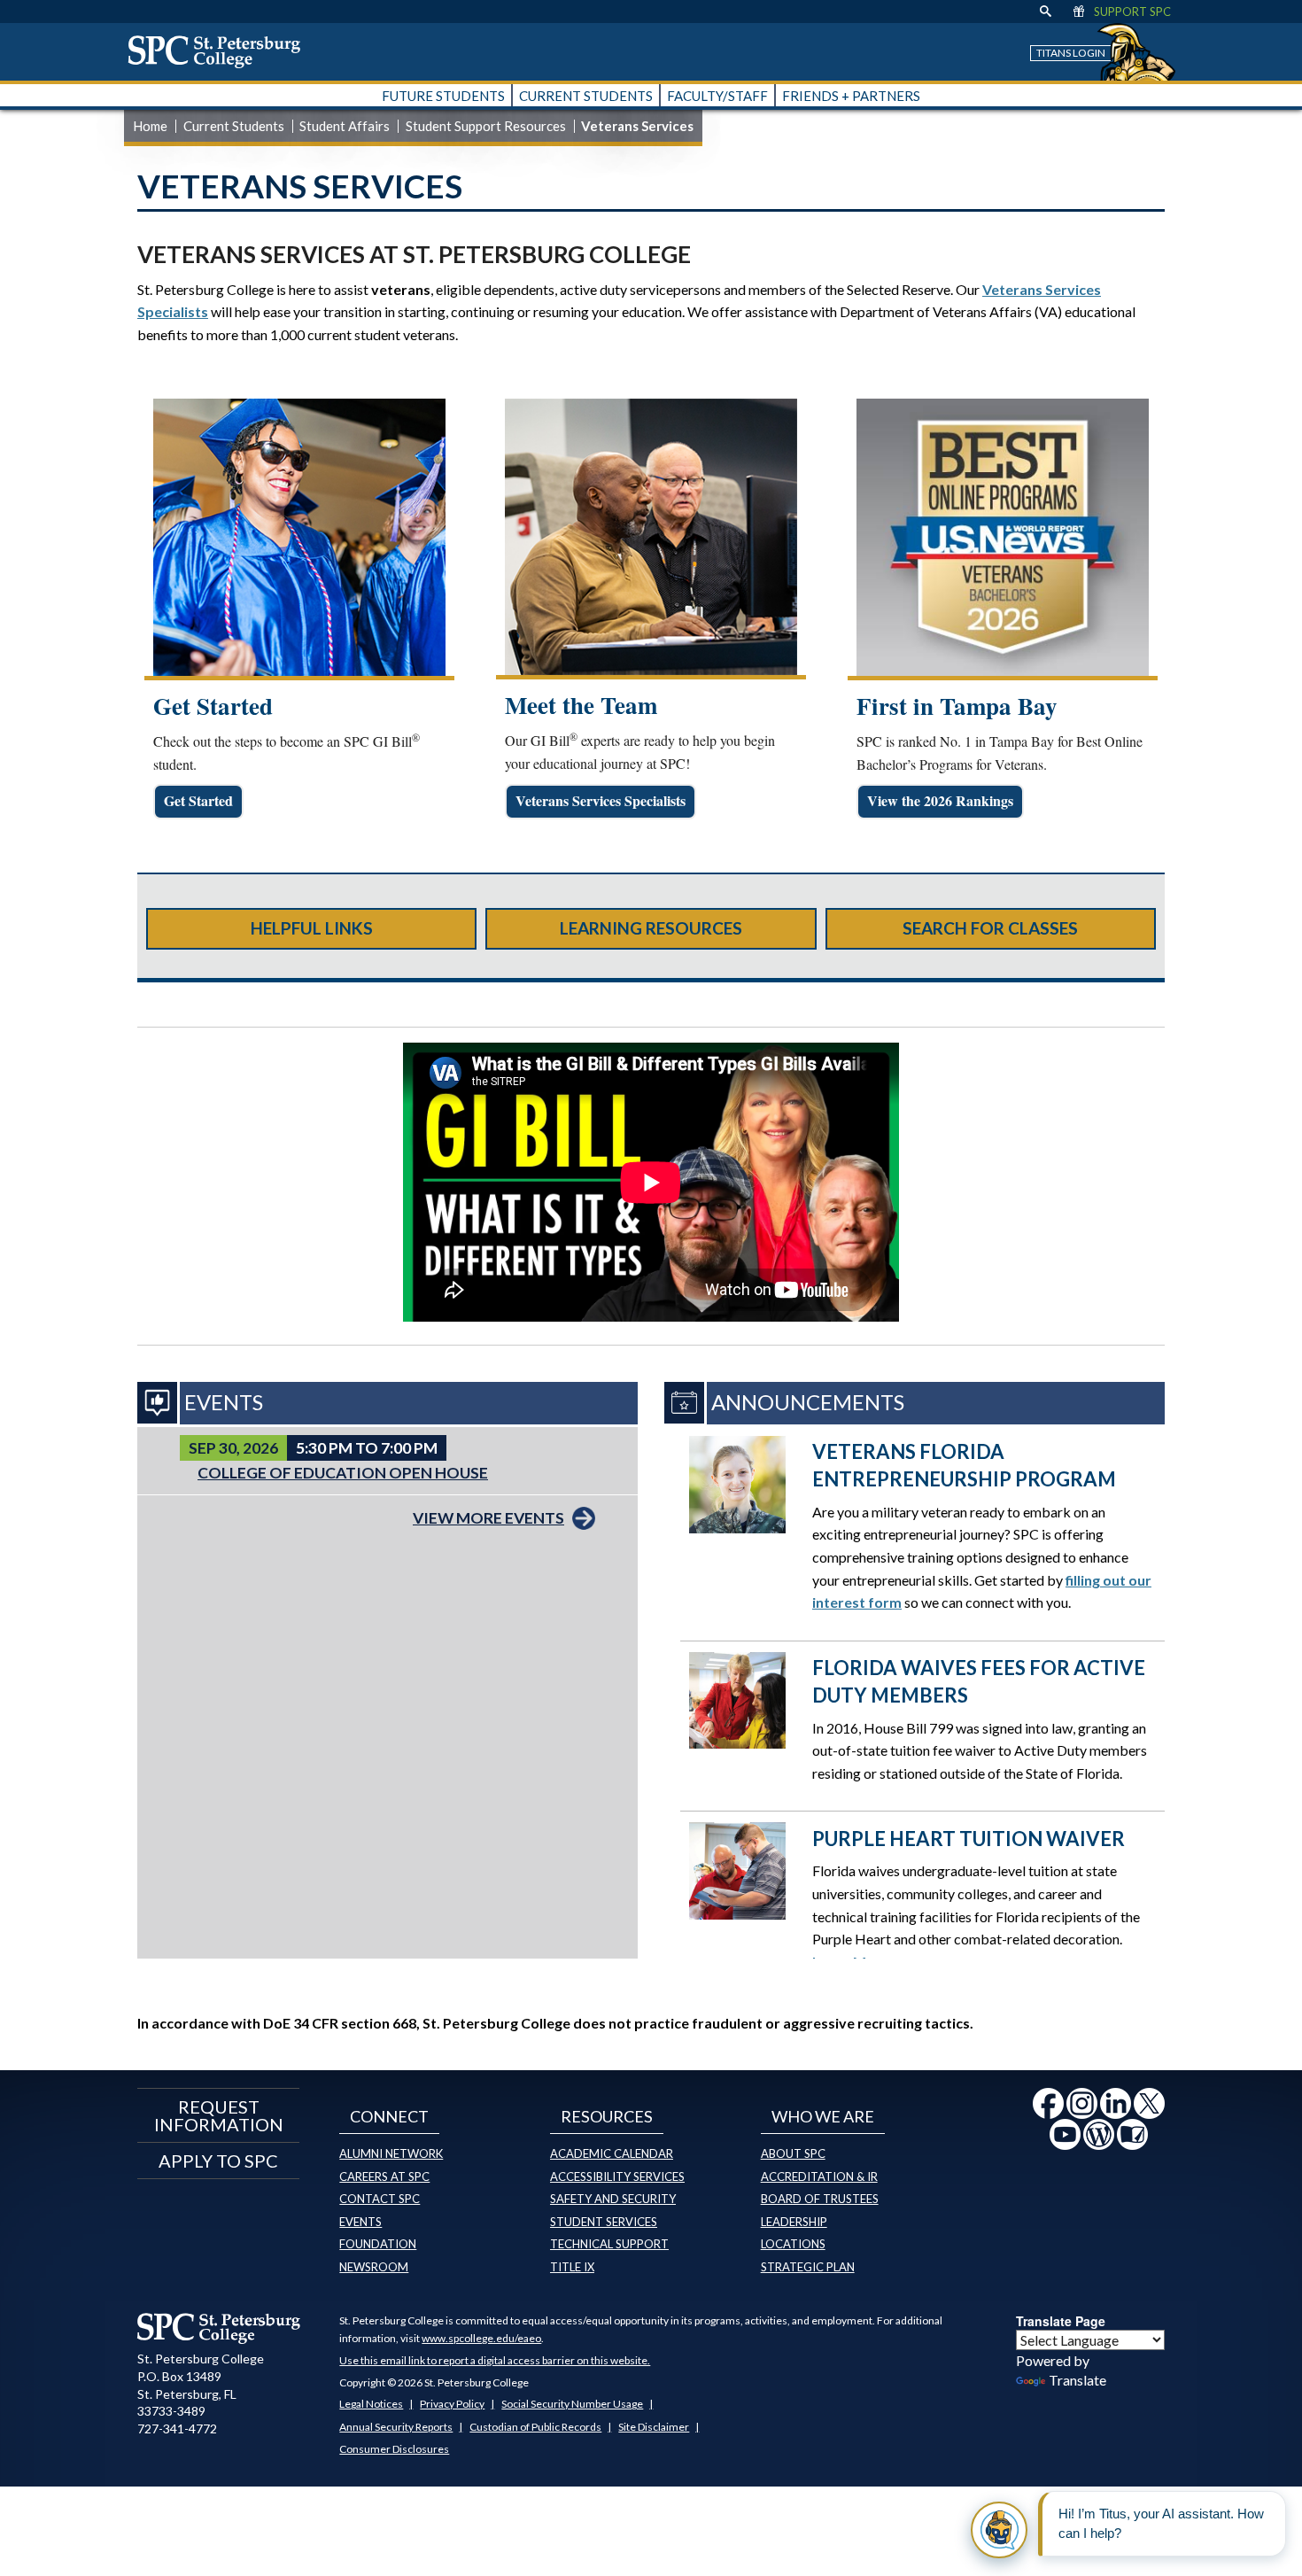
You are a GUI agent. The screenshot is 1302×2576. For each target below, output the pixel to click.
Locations (793, 2244)
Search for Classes (990, 928)
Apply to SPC (218, 2161)
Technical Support (609, 2244)
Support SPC (1132, 12)
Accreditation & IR (819, 2176)
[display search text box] (1046, 12)
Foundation (378, 2244)
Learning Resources (651, 928)
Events (360, 2222)
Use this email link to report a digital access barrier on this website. (495, 2360)
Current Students (234, 126)
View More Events (488, 1518)
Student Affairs (345, 126)
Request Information (219, 2115)
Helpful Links (312, 928)
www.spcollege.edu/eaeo (481, 2338)
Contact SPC (380, 2199)
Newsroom (374, 2267)
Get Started (198, 800)
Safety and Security (613, 2199)
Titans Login (1071, 53)
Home (150, 126)
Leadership (794, 2222)
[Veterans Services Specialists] (651, 537)
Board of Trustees (820, 2199)
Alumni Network (391, 2153)
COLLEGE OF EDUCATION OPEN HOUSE (343, 1473)
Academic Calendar (612, 2153)
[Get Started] (299, 537)
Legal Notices (371, 2404)
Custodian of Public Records (535, 2427)
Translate (1077, 2380)
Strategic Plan (808, 2267)
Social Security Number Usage (572, 2404)
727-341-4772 (177, 2429)
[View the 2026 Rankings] (1003, 537)
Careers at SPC (384, 2176)
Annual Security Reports (396, 2427)
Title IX (572, 2267)
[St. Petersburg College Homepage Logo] (219, 2328)
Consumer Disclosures (394, 2449)
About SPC (793, 2153)
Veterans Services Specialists (601, 800)
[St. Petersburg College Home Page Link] (221, 51)
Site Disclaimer (654, 2427)
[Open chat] (999, 2530)
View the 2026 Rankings (940, 800)
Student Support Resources (486, 126)
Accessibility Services (617, 2176)
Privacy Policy (452, 2404)
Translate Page (1061, 2321)
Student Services (604, 2222)
